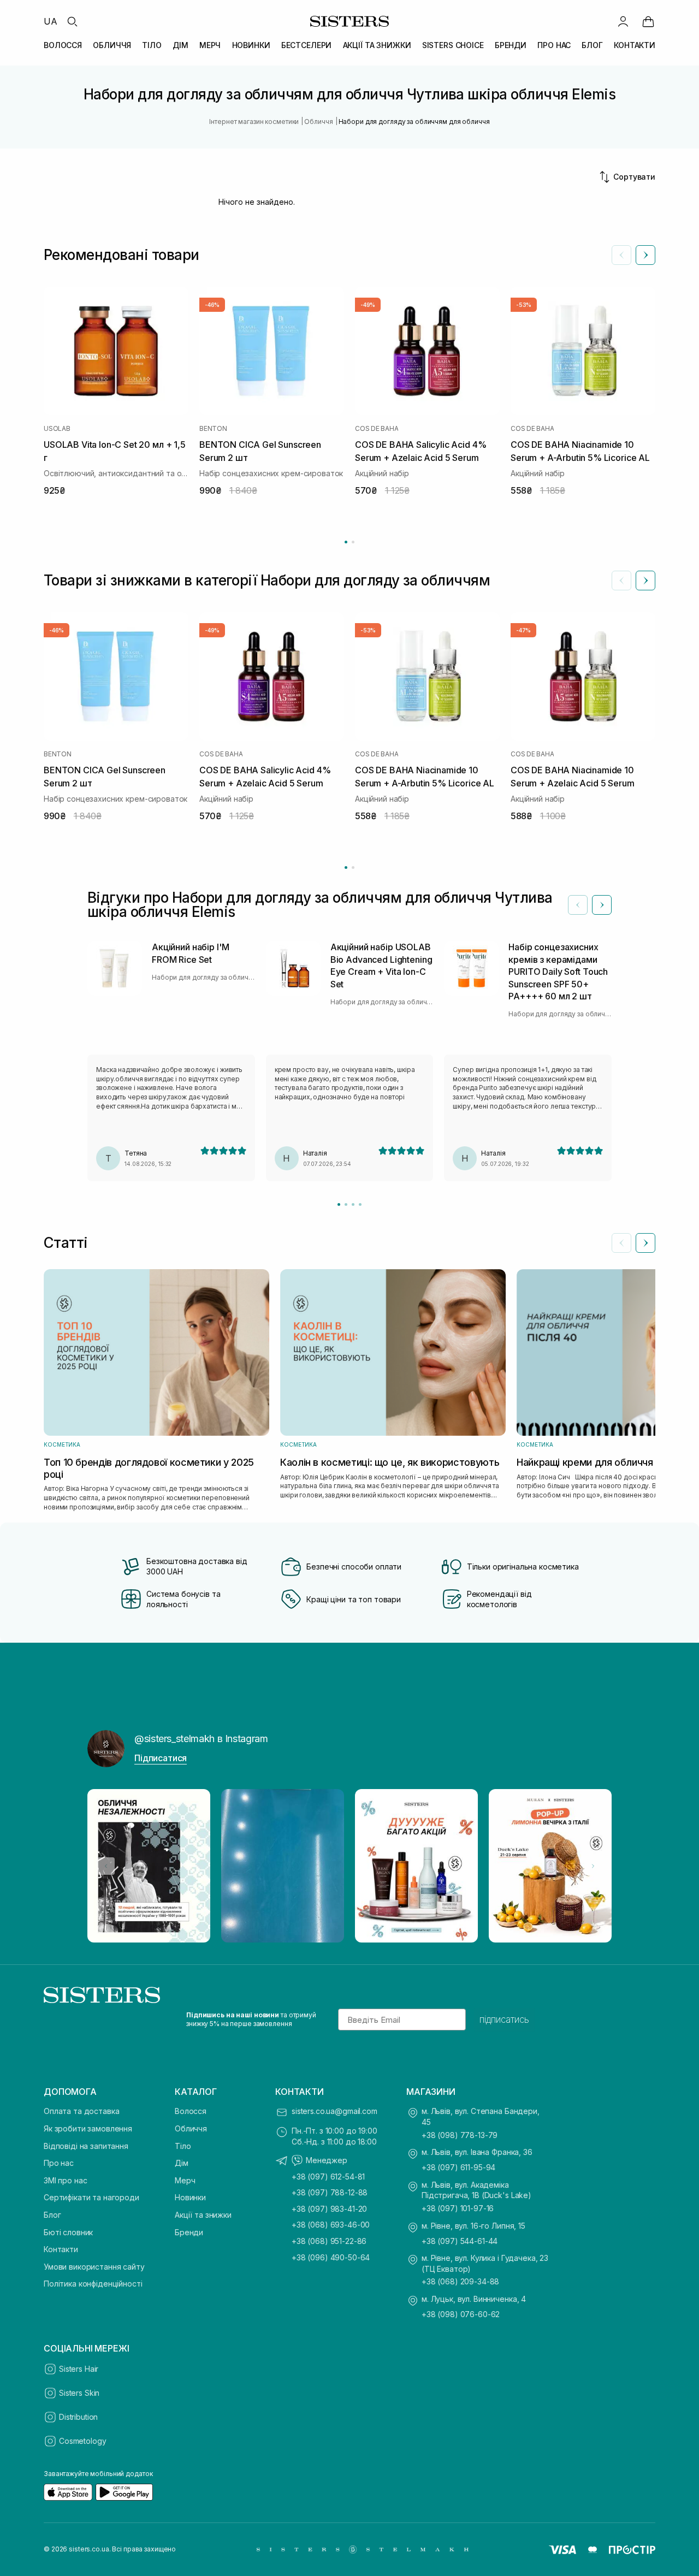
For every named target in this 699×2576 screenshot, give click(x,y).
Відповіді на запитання (86, 2146)
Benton (213, 429)
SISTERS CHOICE (453, 45)
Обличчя (191, 2128)
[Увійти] (623, 21)
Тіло (183, 2146)
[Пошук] (72, 21)
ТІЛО (152, 45)
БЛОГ (592, 45)
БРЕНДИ (511, 45)
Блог (52, 2215)
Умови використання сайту (94, 2267)
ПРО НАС (554, 45)
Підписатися (161, 1758)
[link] (648, 21)
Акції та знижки (203, 2215)
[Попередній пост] (106, 1866)
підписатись (504, 2020)
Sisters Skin (79, 2393)
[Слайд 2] (346, 1204)
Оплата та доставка (81, 2111)
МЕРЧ (210, 45)
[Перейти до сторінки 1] (346, 542)
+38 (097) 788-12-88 (330, 2192)
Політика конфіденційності (93, 2284)
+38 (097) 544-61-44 (460, 2241)
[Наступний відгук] (602, 905)
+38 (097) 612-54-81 (328, 2177)
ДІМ (180, 45)
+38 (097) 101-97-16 (458, 2208)
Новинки (190, 2197)
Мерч (185, 2180)
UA (51, 21)
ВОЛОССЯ (63, 45)
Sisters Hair (79, 2369)
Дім (182, 2163)
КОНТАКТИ (635, 45)
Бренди (189, 2232)
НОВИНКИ (251, 45)
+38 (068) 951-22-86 (329, 2241)
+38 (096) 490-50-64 (331, 2257)
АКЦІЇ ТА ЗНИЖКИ (377, 45)
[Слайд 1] (339, 1204)
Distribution (78, 2417)
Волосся (191, 2111)
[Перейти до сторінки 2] (353, 542)
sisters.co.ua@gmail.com (334, 2111)
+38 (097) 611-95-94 (458, 2167)
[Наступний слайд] (645, 255)
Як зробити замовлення (88, 2128)
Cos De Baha (377, 429)
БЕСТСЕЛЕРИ (307, 45)
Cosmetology (82, 2441)
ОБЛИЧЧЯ (112, 45)
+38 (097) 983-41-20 (329, 2209)
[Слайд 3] (353, 1204)
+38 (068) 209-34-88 (460, 2281)
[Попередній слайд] (621, 255)
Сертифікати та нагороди (91, 2197)
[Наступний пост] (593, 1866)
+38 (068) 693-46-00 (331, 2225)
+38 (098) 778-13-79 (460, 2135)
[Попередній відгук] (578, 905)
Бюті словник (68, 2232)
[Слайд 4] (360, 1204)
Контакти (61, 2249)
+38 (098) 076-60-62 (461, 2314)
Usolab (57, 429)
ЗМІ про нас (65, 2180)
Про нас (59, 2163)
